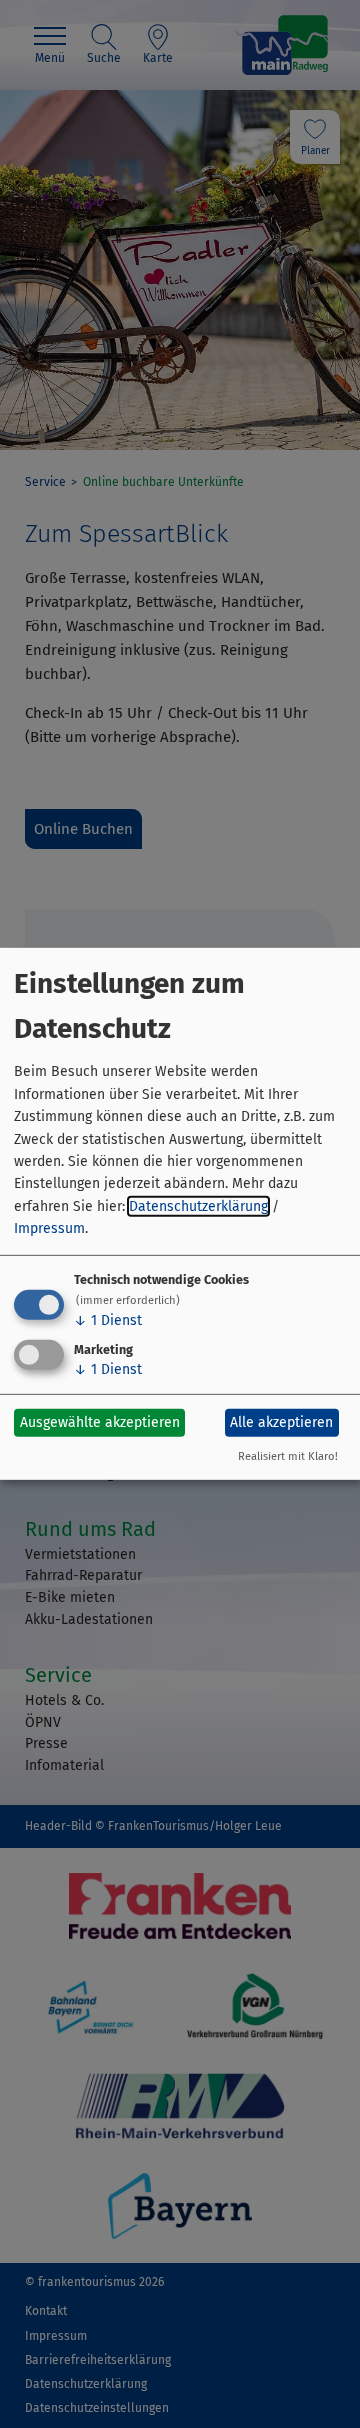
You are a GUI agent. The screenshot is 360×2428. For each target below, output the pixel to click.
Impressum (49, 1228)
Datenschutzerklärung (198, 1206)
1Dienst (108, 1319)
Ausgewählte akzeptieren (100, 1422)
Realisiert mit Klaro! (288, 1456)
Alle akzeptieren (281, 1422)
